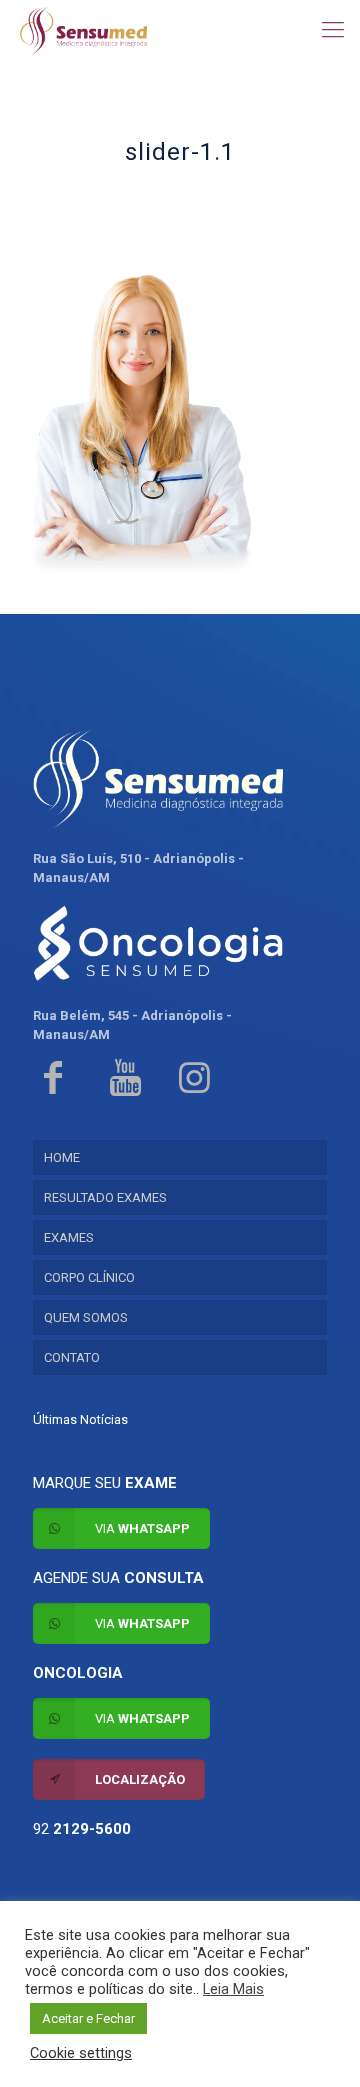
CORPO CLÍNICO (89, 1277)
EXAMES (69, 1237)
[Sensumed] (83, 30)
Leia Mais (233, 1989)
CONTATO (72, 1357)
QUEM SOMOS (86, 1317)
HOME (62, 1157)
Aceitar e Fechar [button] (88, 2018)
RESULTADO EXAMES (105, 1197)
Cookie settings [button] (81, 2053)
